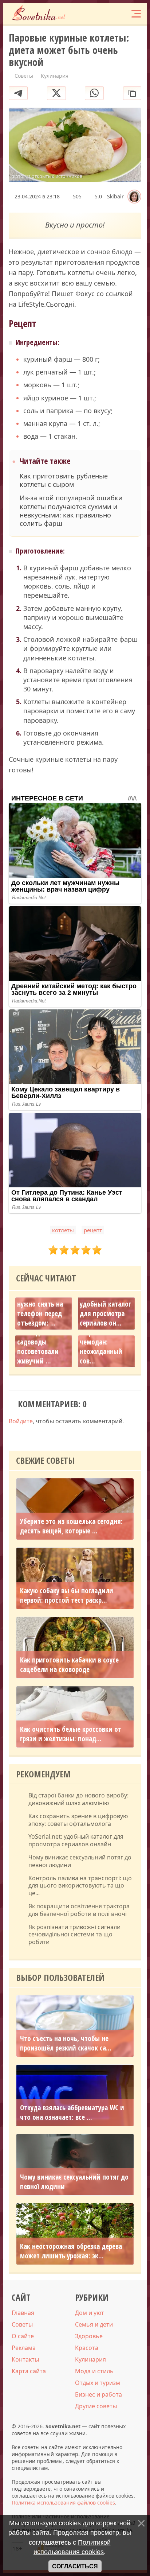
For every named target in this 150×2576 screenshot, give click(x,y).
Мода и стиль (94, 2371)
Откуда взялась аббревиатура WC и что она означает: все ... (72, 2113)
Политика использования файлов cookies (63, 2503)
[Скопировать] (132, 93)
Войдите (21, 1421)
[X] (56, 93)
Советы (22, 2324)
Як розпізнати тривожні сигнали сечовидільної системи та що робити (74, 1935)
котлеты (63, 1230)
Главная (23, 2313)
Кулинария (90, 2359)
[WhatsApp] (94, 93)
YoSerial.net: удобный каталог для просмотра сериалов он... (105, 1309)
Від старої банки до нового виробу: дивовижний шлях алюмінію (78, 1799)
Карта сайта (29, 2371)
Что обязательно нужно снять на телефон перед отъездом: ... (42, 1309)
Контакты (25, 2359)
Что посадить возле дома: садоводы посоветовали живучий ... (38, 1342)
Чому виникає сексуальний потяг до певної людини (80, 1861)
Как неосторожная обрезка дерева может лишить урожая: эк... (71, 2251)
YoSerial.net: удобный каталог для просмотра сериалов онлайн (76, 1840)
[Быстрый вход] (121, 14)
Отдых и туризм (98, 2383)
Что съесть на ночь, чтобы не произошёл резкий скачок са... (66, 2043)
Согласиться (75, 2566)
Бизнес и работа (98, 2394)
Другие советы (96, 2406)
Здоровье (89, 2336)
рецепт (93, 1230)
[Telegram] (18, 93)
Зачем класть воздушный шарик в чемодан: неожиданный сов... (101, 1337)
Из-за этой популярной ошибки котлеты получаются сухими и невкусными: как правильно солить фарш (71, 511)
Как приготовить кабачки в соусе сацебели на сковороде (69, 1665)
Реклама (24, 2348)
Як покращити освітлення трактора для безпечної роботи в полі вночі (79, 1910)
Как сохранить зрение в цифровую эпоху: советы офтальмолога (78, 1820)
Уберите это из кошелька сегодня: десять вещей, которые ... (71, 1526)
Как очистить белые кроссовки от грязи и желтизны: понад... (71, 1734)
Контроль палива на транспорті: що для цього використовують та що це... (80, 1886)
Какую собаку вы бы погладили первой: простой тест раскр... (67, 1595)
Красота (87, 2348)
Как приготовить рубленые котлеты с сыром (64, 480)
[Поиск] (107, 14)
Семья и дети (94, 2324)
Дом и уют (90, 2313)
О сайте (23, 2336)
